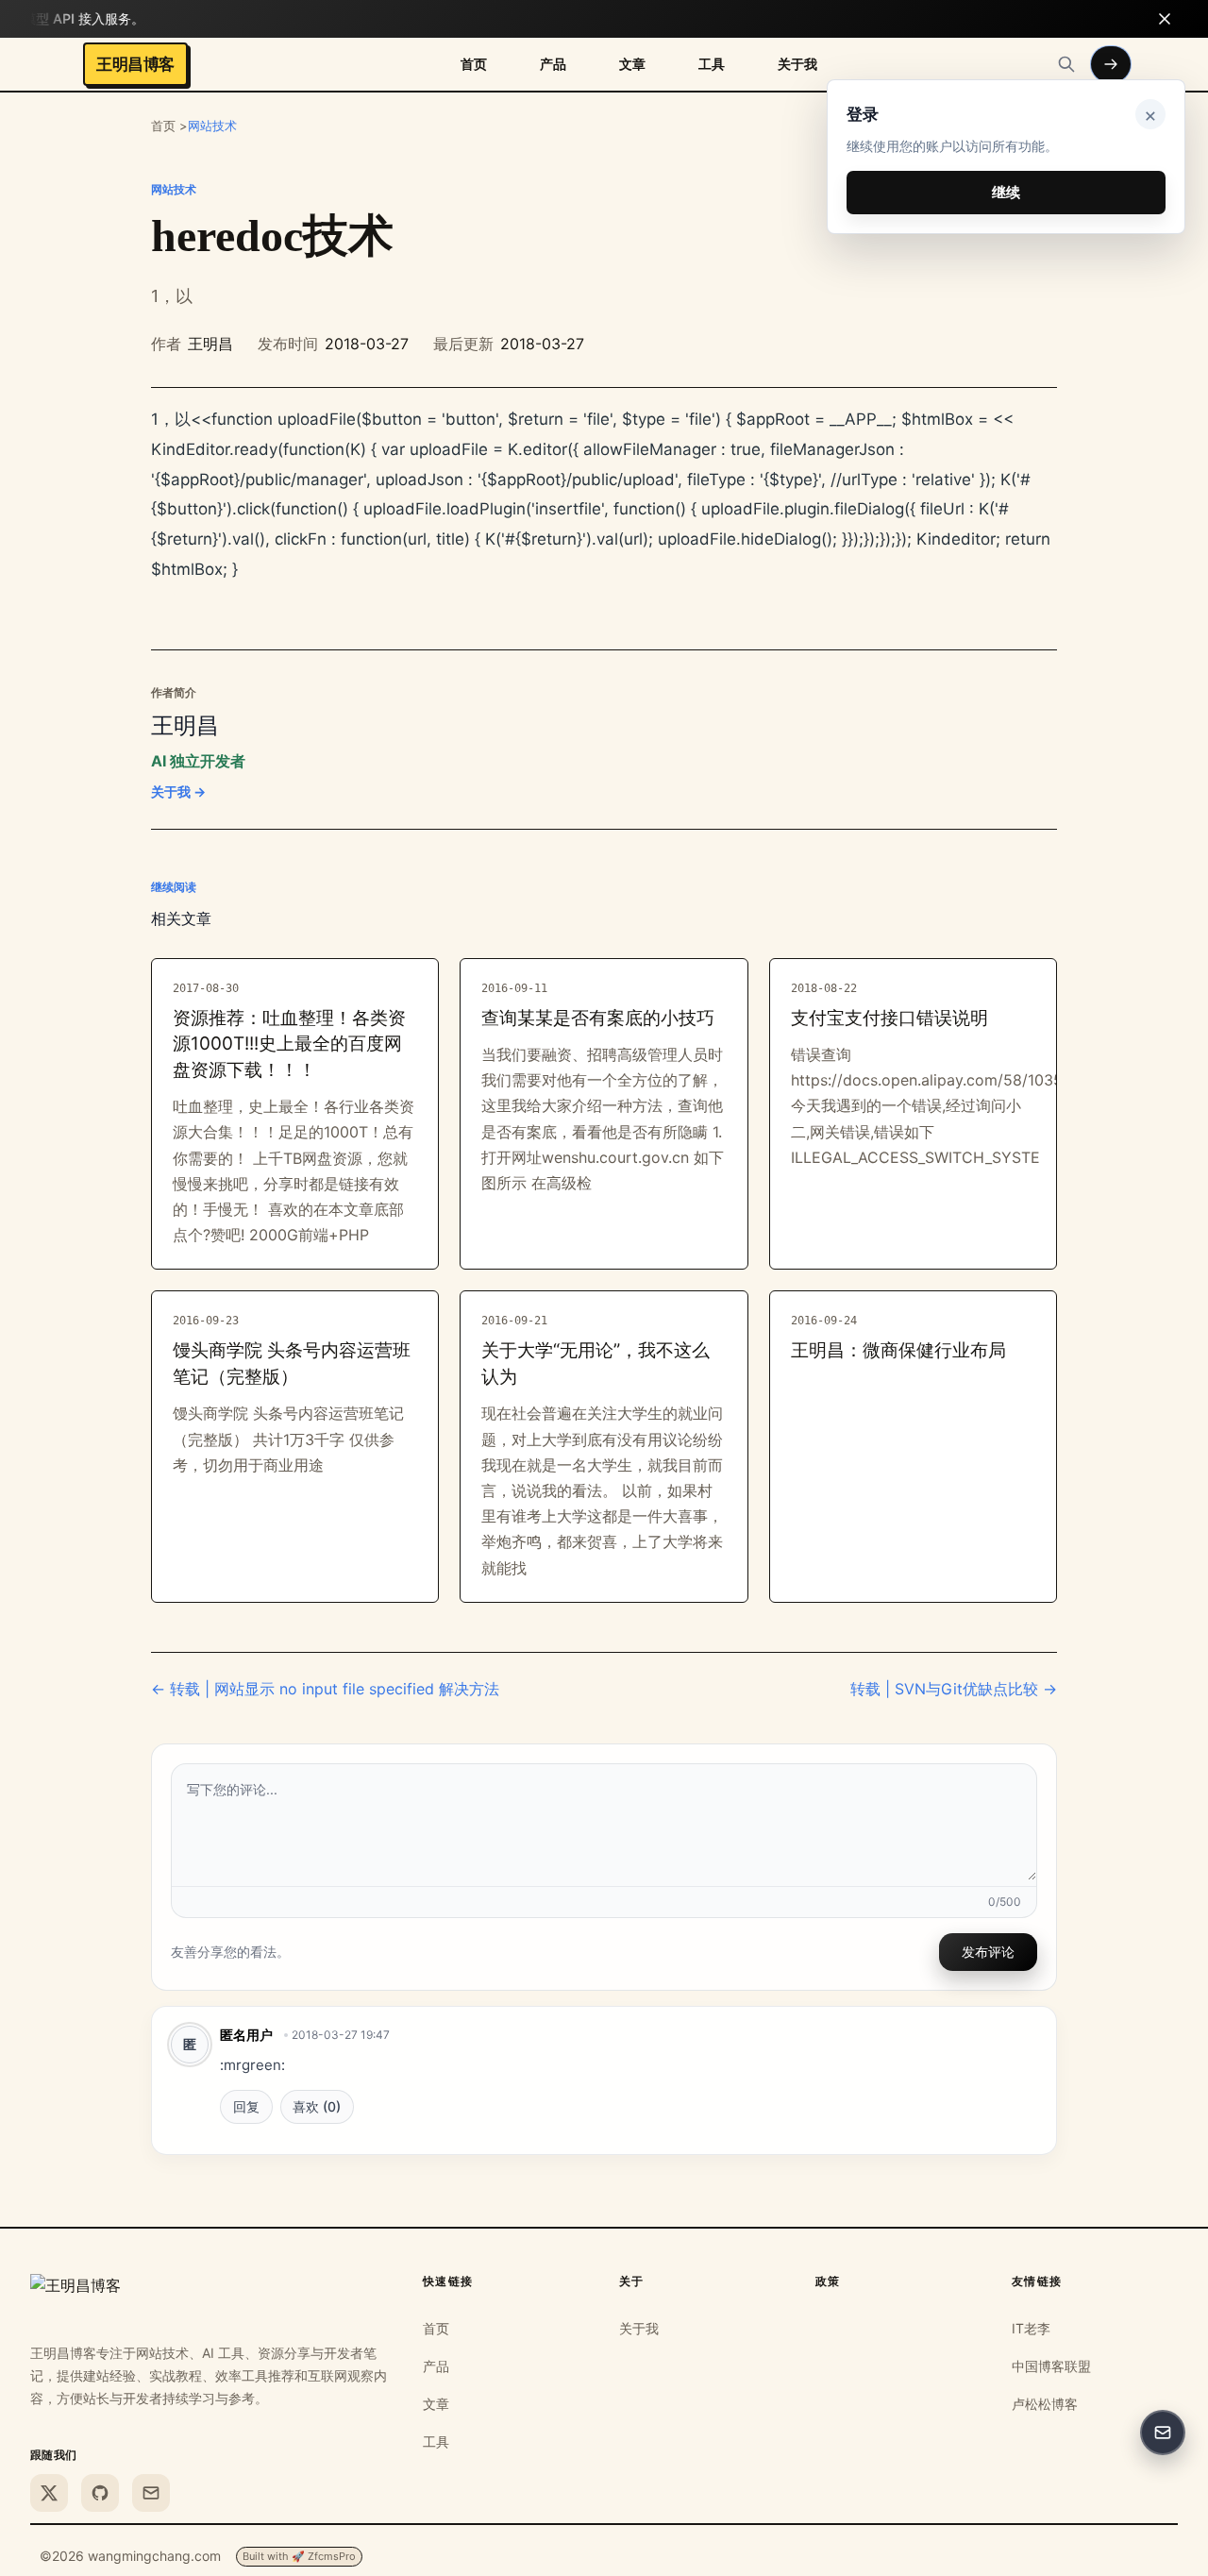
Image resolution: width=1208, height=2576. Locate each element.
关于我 (797, 64)
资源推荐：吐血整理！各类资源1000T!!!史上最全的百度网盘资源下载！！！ (289, 1044)
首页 (474, 64)
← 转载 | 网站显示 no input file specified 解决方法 (325, 1689)
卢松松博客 (1045, 2404)
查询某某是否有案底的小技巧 (598, 1018)
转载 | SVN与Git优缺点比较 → (954, 1689)
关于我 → (178, 791)
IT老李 (1031, 2328)
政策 (828, 2281)
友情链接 (1037, 2281)
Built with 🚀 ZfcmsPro (299, 2556)
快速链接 (448, 2281)
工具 (712, 64)
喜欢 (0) (317, 2106)
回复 (246, 2106)
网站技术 (212, 126)
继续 (1006, 192)
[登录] (1111, 64)
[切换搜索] (1066, 64)
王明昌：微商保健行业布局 (898, 1350)
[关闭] (1165, 19)
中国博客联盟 (1051, 2366)
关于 (632, 2281)
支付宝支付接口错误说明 (889, 1018)
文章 (632, 64)
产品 (553, 64)
